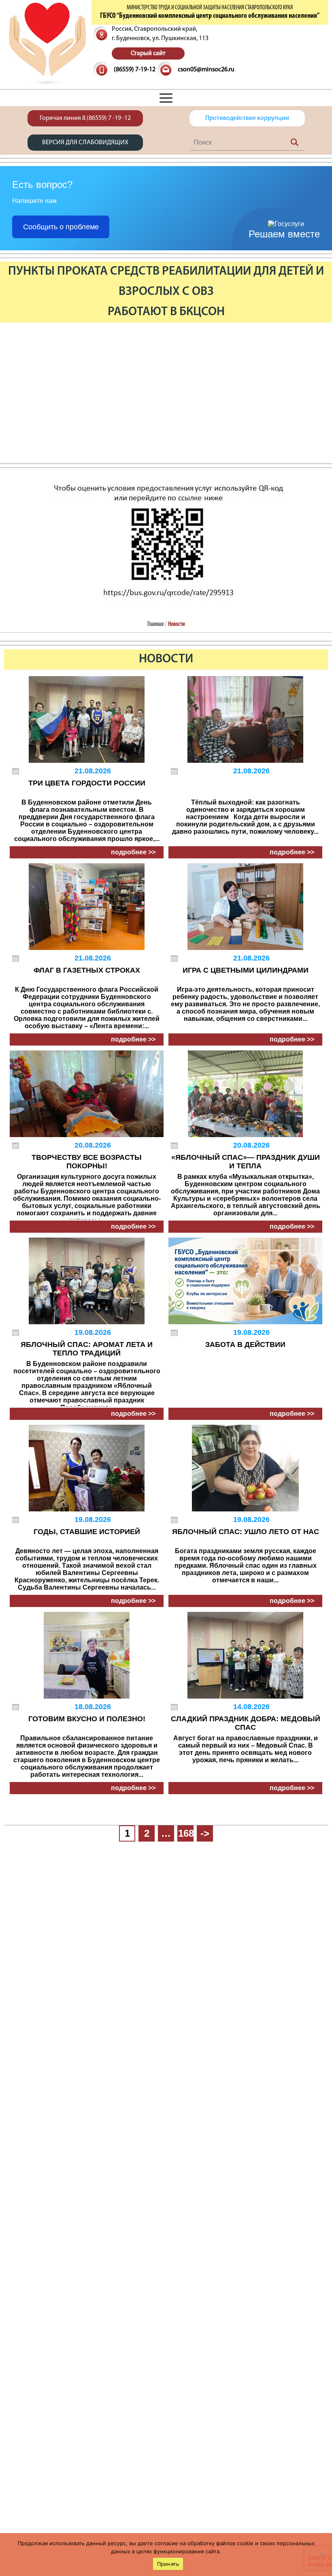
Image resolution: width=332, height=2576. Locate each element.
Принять (168, 2564)
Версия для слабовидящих (85, 143)
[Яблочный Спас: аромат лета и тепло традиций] (87, 1281)
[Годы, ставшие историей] (87, 1468)
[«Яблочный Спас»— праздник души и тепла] (245, 1094)
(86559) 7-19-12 (135, 70)
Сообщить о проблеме (61, 227)
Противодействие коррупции (247, 118)
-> (205, 1833)
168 (186, 1833)
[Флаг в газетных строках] (87, 907)
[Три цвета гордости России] (87, 719)
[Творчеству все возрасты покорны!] (87, 1094)
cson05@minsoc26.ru (206, 70)
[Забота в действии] (245, 1281)
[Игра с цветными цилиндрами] (245, 907)
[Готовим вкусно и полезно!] (87, 1655)
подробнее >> (133, 852)
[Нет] (322, 2555)
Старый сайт (148, 53)
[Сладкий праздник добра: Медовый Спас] (245, 1655)
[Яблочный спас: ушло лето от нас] (245, 1468)
